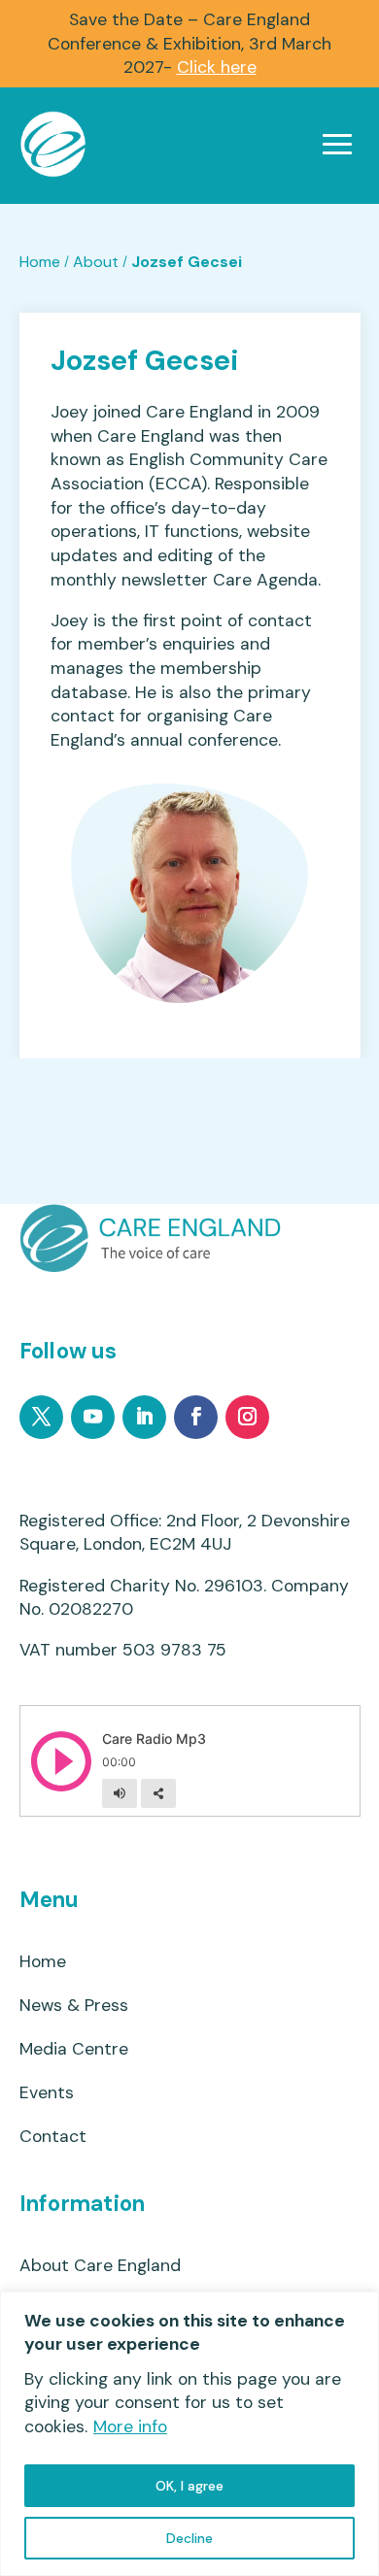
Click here (217, 67)
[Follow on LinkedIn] (144, 1417)
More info (130, 2426)
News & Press (74, 2006)
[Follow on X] (41, 1417)
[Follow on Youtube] (93, 1417)
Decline (189, 2538)
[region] (189, 2434)
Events (47, 2093)
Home (40, 262)
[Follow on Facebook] (196, 1417)
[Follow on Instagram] (247, 1417)
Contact (53, 2137)
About (96, 262)
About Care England (100, 2266)
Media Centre (74, 2049)
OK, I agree (189, 2486)
